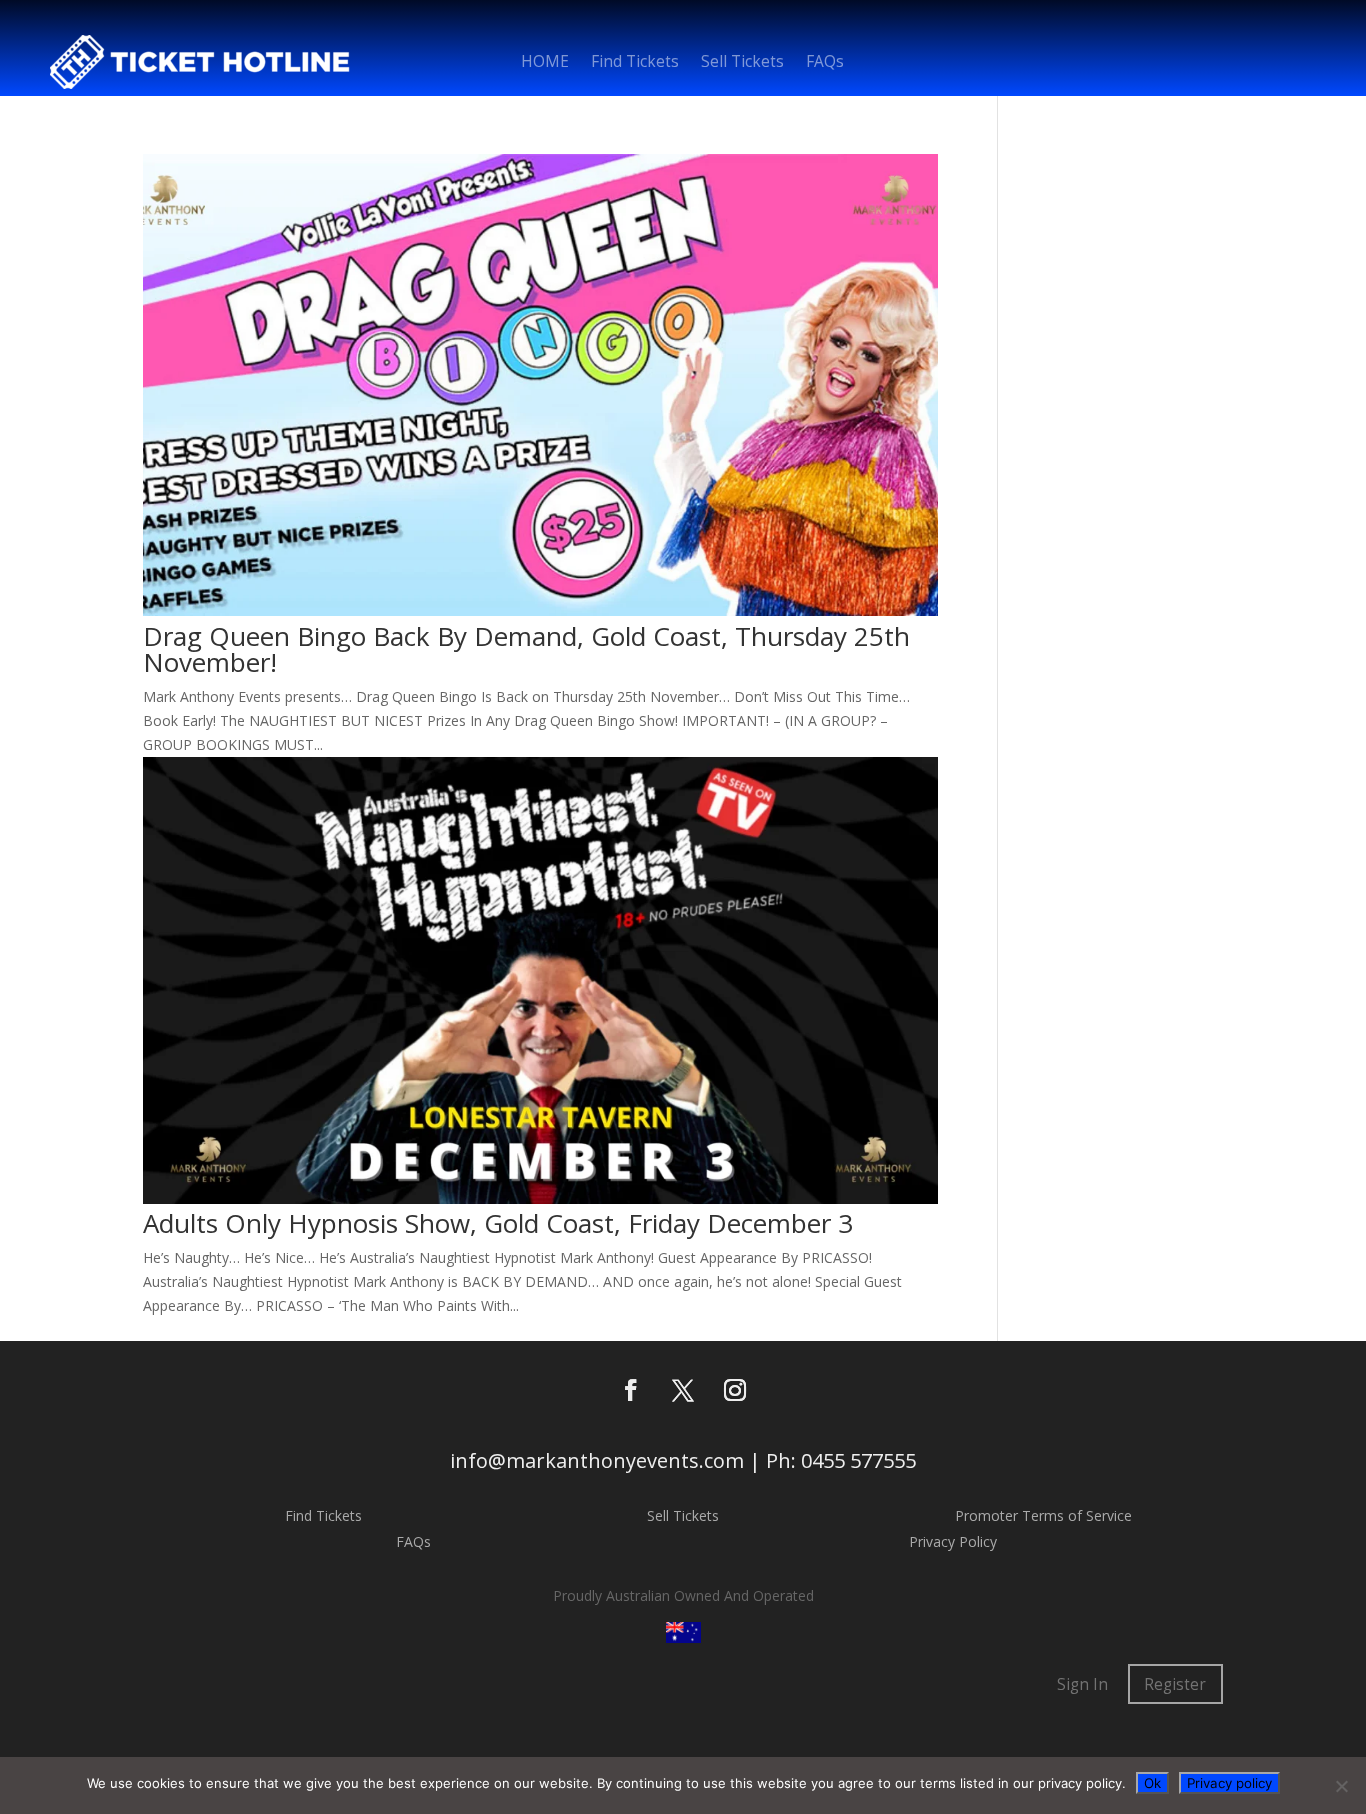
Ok (1152, 1783)
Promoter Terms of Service (1043, 1515)
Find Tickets (635, 63)
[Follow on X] (683, 1390)
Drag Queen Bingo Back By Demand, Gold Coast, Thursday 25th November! (526, 649)
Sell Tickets (742, 63)
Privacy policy (1229, 1783)
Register (1175, 1684)
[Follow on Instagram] (735, 1390)
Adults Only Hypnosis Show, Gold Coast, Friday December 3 (498, 1223)
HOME (545, 63)
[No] (1341, 1786)
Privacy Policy (953, 1541)
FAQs (825, 63)
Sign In (1082, 1684)
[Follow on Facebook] (631, 1390)
